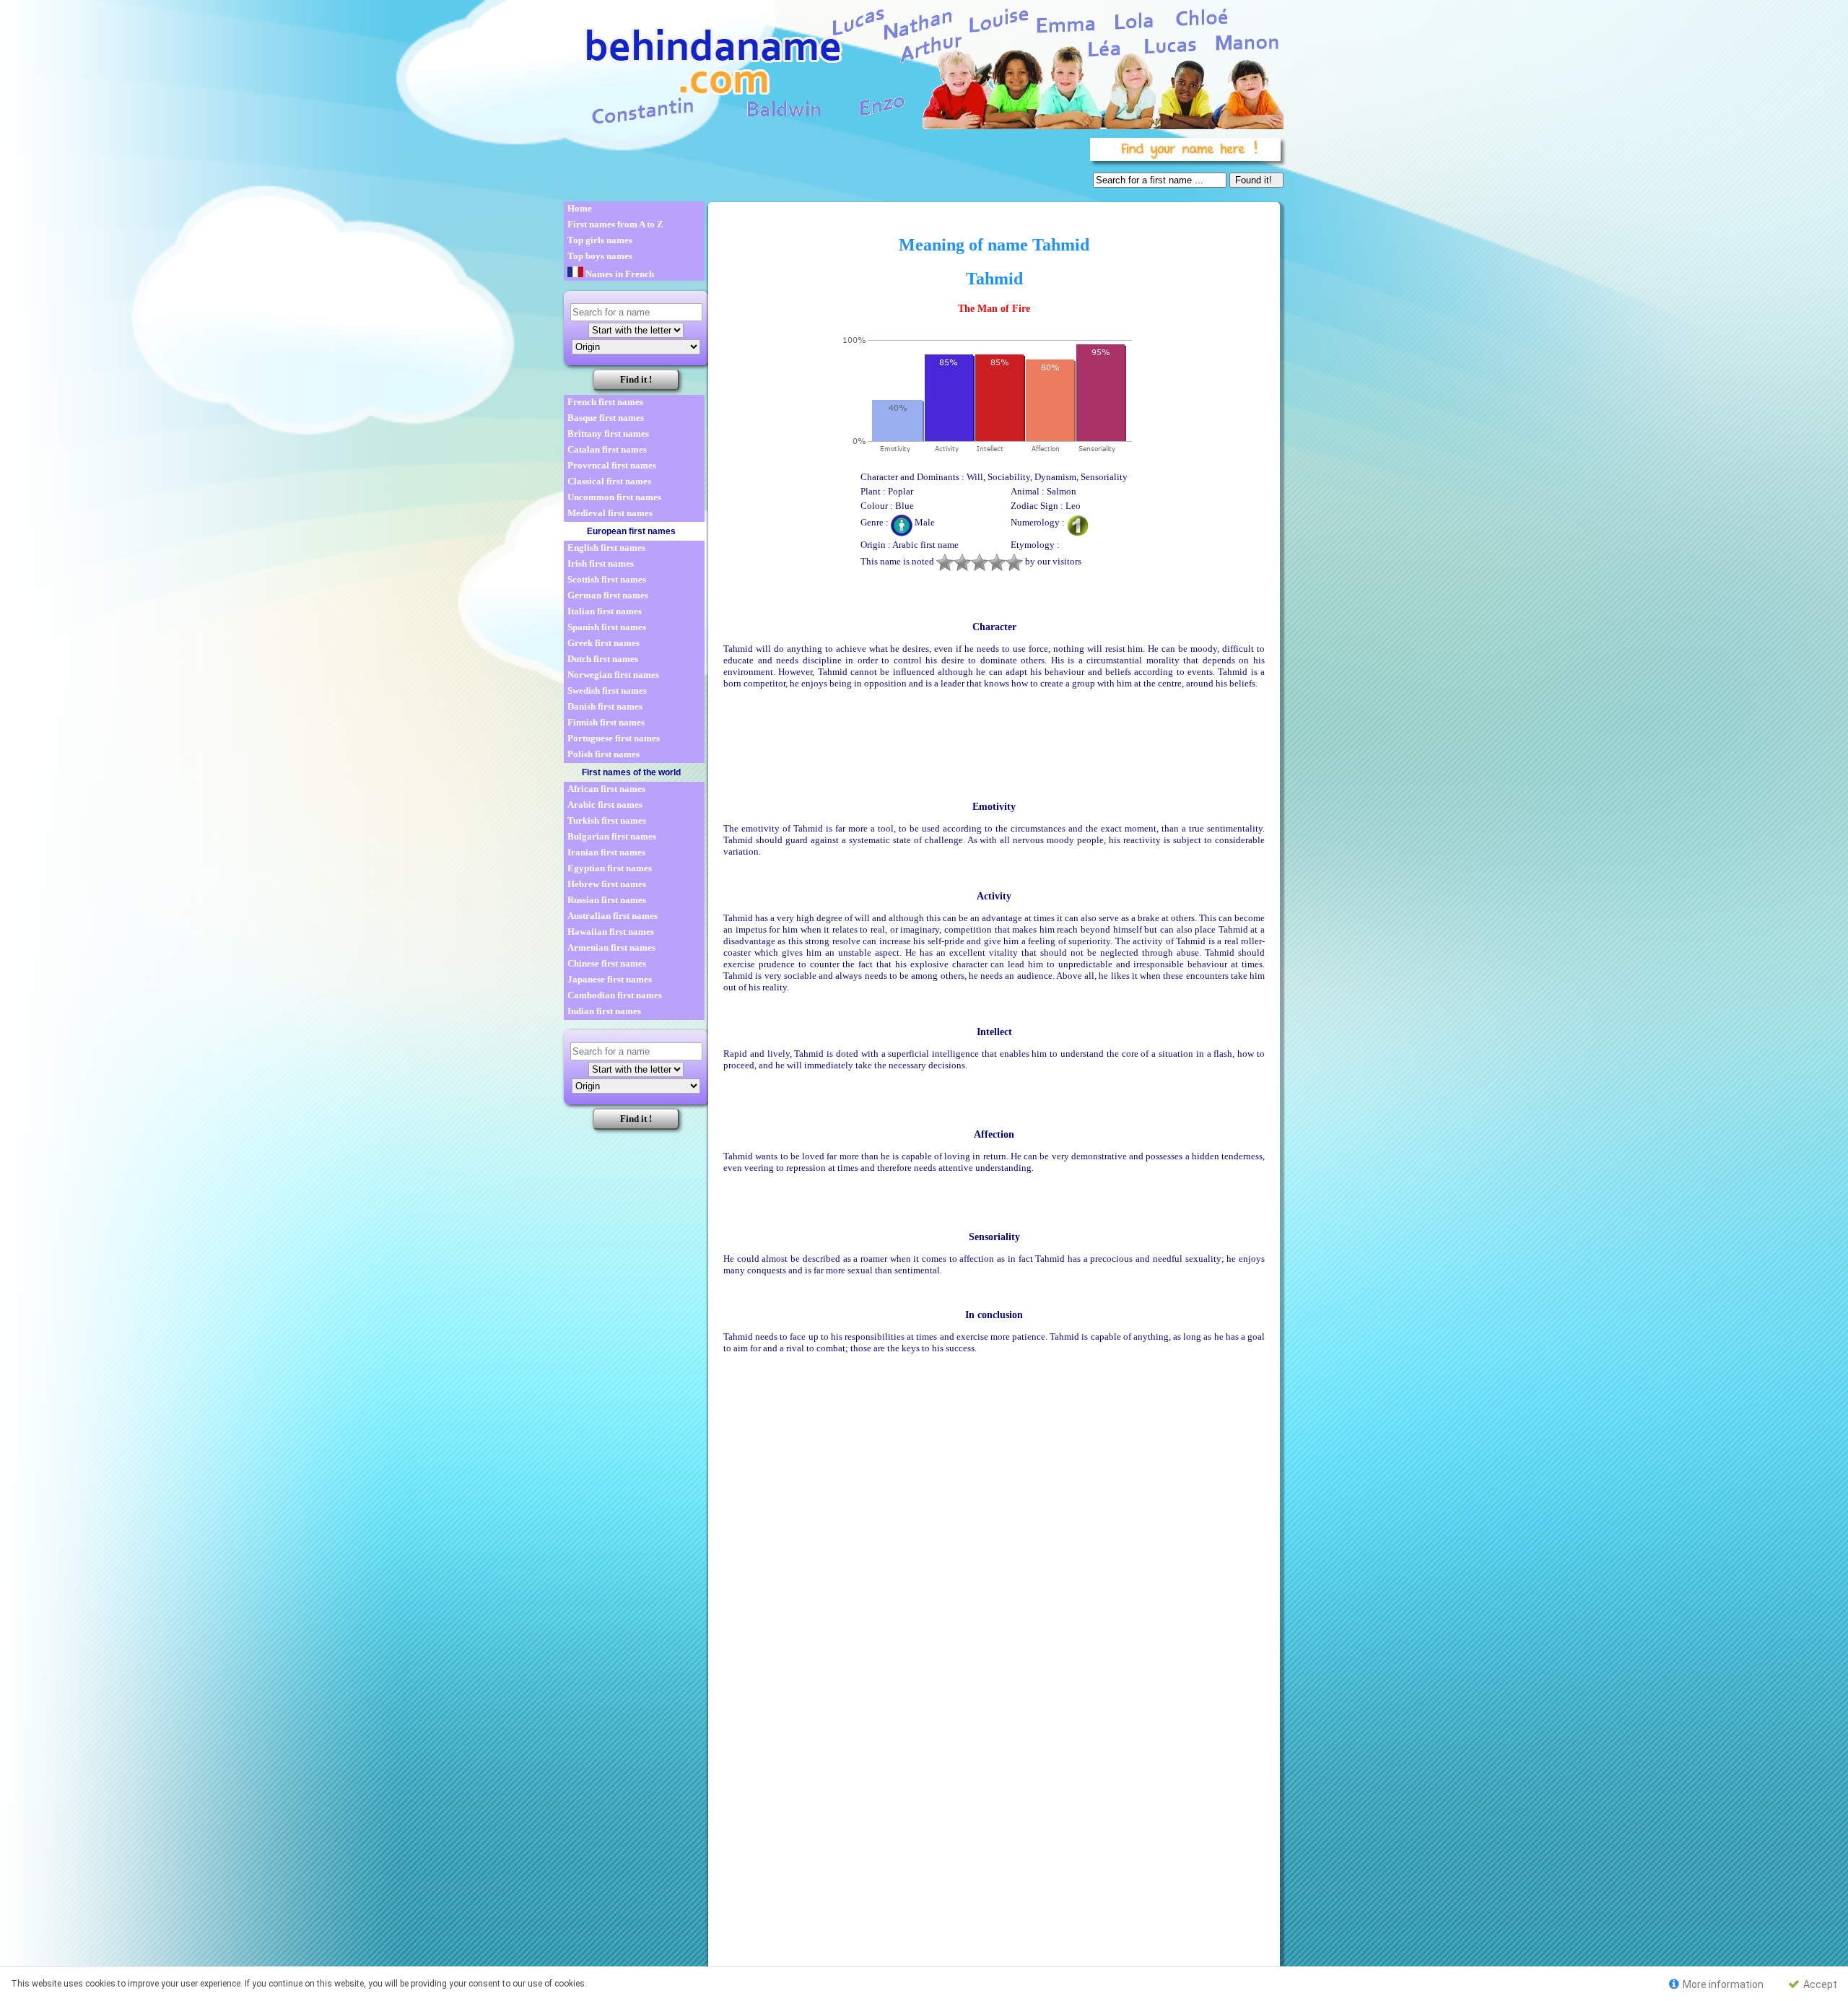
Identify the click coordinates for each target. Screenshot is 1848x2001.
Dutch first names (603, 659)
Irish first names (601, 563)
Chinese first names (607, 963)
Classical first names (609, 481)
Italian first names (605, 611)
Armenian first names (611, 947)
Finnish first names (606, 722)
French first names (605, 402)
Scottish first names (607, 579)
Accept (1819, 1984)
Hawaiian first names (611, 932)
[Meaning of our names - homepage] (923, 66)
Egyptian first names (610, 868)
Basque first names (606, 418)
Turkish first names (607, 820)
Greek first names (603, 643)
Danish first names (605, 706)
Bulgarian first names (612, 836)
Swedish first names (607, 690)
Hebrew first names (607, 884)
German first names (608, 595)
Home (580, 208)
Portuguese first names (614, 738)
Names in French (619, 274)
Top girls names (600, 240)
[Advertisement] (824, 166)
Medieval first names (610, 513)
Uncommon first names (614, 497)
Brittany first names (608, 433)
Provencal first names (612, 465)
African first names (606, 789)
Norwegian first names (613, 675)
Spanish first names (607, 627)
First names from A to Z (615, 224)
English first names (606, 548)
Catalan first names (607, 449)
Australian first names (613, 916)
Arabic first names (605, 805)
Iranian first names (606, 852)
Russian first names (607, 900)
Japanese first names (610, 979)
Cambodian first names (615, 995)
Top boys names (600, 256)
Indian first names (604, 1011)
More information (1722, 1984)
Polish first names (603, 754)
